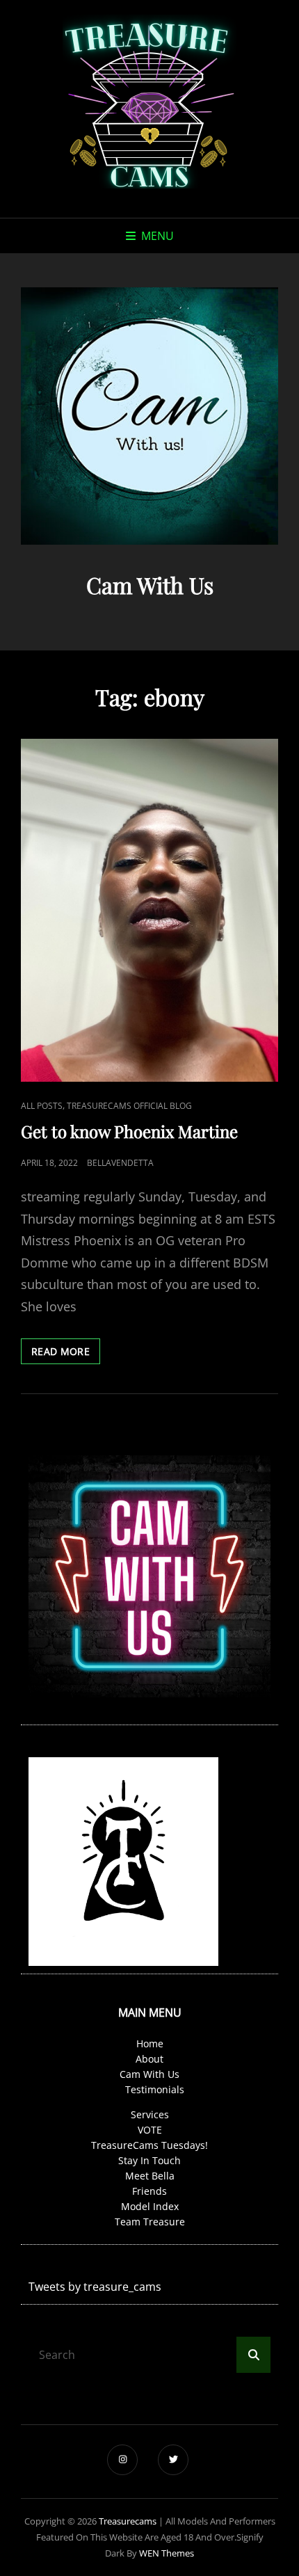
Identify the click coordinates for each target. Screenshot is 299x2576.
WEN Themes (167, 2553)
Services (150, 2114)
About (149, 2059)
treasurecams (128, 2521)
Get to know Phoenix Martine (129, 1131)
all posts (42, 1106)
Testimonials (155, 2089)
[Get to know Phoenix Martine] (149, 910)
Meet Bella (150, 2176)
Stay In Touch (149, 2160)
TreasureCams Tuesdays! (149, 2145)
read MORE (66, 1354)
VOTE (150, 2130)
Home (150, 2043)
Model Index (150, 2206)
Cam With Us (149, 2074)
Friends (149, 2191)
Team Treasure (150, 2222)
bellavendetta (120, 1163)
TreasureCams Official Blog (129, 1106)
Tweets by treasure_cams (95, 2287)
